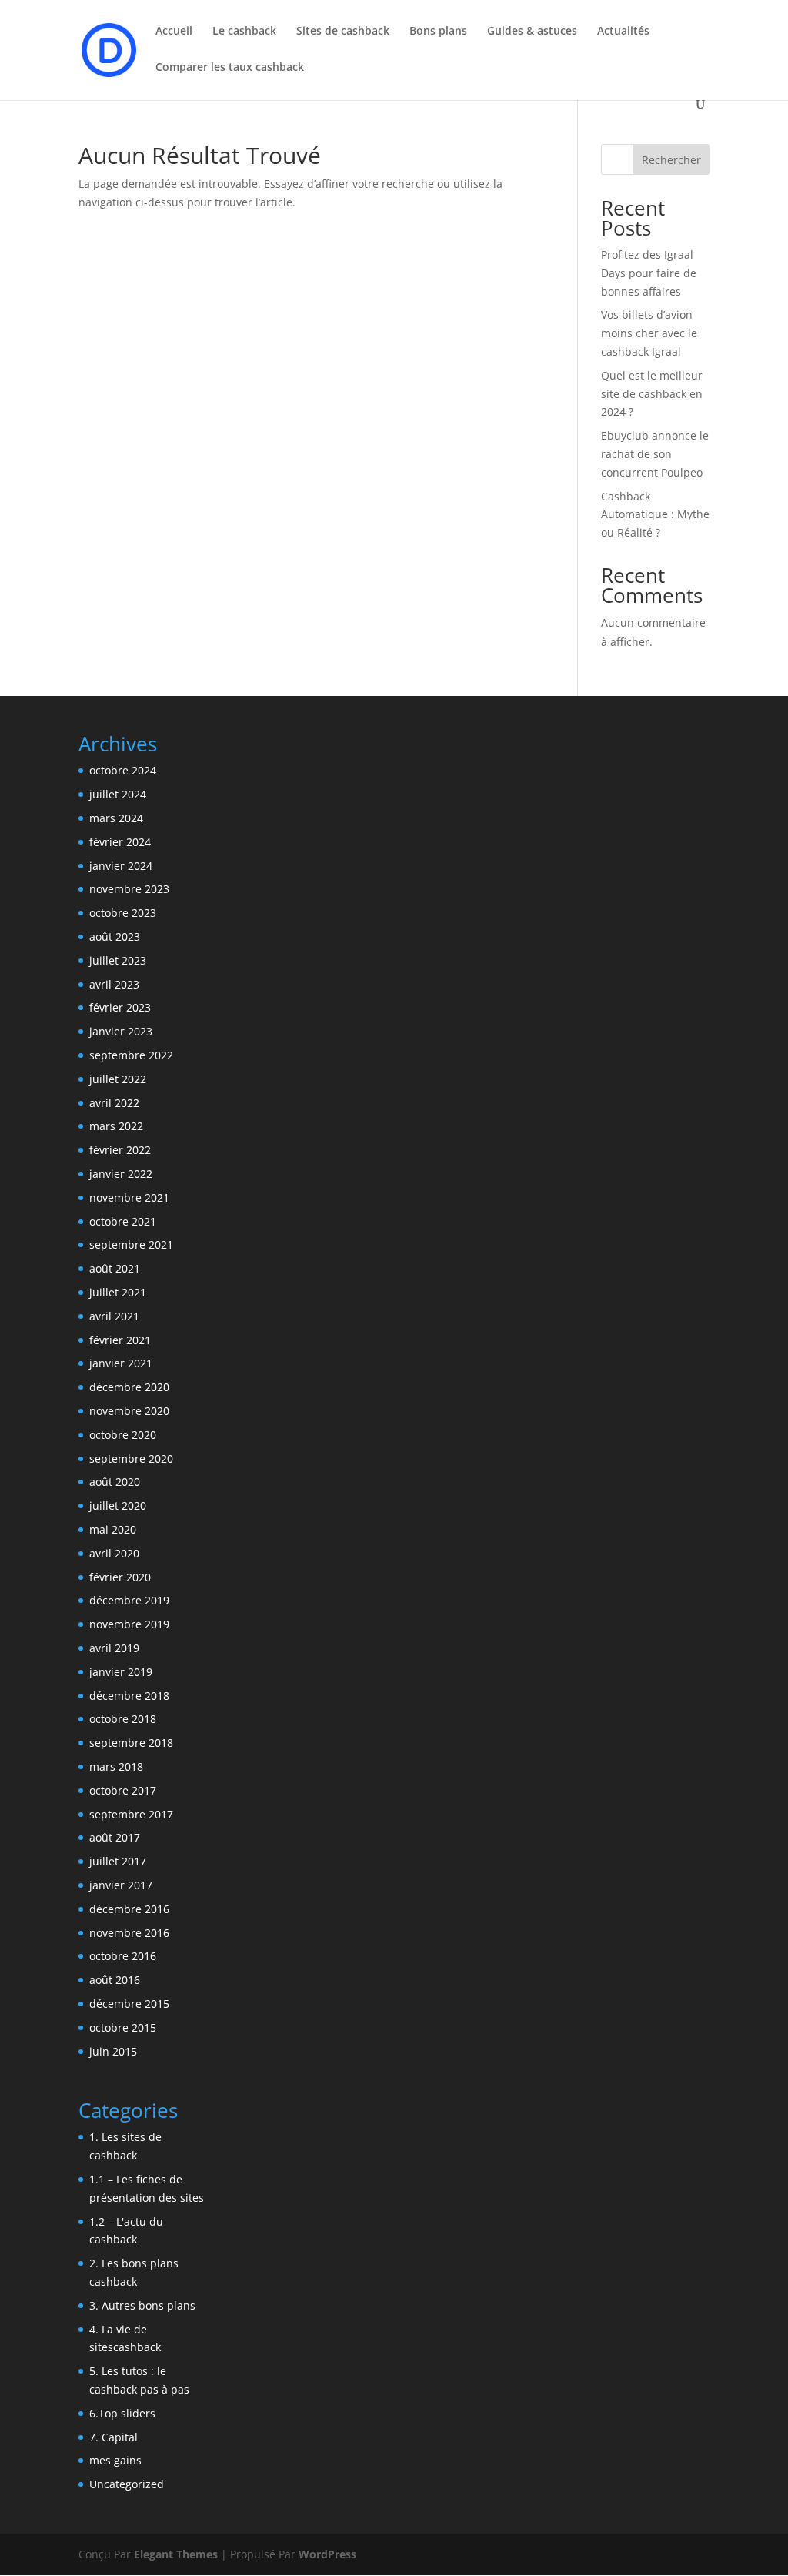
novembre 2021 (129, 1198)
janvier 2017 (121, 1885)
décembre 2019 (129, 1600)
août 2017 (115, 1837)
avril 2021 (114, 1316)
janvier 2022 (121, 1174)
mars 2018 (116, 1766)
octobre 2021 (123, 1221)
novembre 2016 (129, 1933)
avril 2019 (114, 1648)
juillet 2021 (118, 1292)
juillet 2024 (118, 794)
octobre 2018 (123, 1719)
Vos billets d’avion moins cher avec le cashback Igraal (649, 333)
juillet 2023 (118, 960)
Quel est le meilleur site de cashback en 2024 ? (652, 394)
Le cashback (244, 32)
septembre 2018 (131, 1743)
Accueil (174, 32)
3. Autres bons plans (142, 2305)
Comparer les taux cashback (230, 68)
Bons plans (438, 32)
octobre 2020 (123, 1435)
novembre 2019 (129, 1624)
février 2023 (120, 1007)
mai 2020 (113, 1529)
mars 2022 (116, 1126)
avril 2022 (114, 1103)
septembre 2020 (131, 1459)
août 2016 (115, 1980)
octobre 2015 (123, 2027)
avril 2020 (114, 1553)
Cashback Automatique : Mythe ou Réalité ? (655, 515)
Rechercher (671, 160)
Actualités (623, 32)
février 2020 (120, 1577)
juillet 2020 (118, 1505)
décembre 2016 (129, 1909)
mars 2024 (116, 818)
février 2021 (120, 1340)
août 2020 (115, 1482)
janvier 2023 (121, 1031)
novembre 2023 (129, 889)
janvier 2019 (121, 1672)
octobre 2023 (123, 913)
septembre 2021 (131, 1245)
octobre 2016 (123, 1956)
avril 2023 (114, 984)
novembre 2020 (129, 1411)
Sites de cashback (343, 32)
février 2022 (120, 1150)
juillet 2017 (118, 1861)
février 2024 (120, 842)
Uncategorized (127, 2484)
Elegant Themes (176, 2554)
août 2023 (115, 937)
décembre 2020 (129, 1387)
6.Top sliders (122, 2413)
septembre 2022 (131, 1055)
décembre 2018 (129, 1696)
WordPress (327, 2554)
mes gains (115, 2460)
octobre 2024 (123, 770)
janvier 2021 (121, 1363)
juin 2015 (113, 2051)
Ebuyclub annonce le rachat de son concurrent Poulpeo (655, 454)
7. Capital (114, 2437)
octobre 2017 (123, 1790)
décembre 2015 (129, 2004)
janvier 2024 (121, 866)
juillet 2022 (118, 1079)
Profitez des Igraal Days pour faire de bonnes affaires (649, 273)
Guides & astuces (532, 32)
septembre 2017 (131, 1814)
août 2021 (115, 1268)
